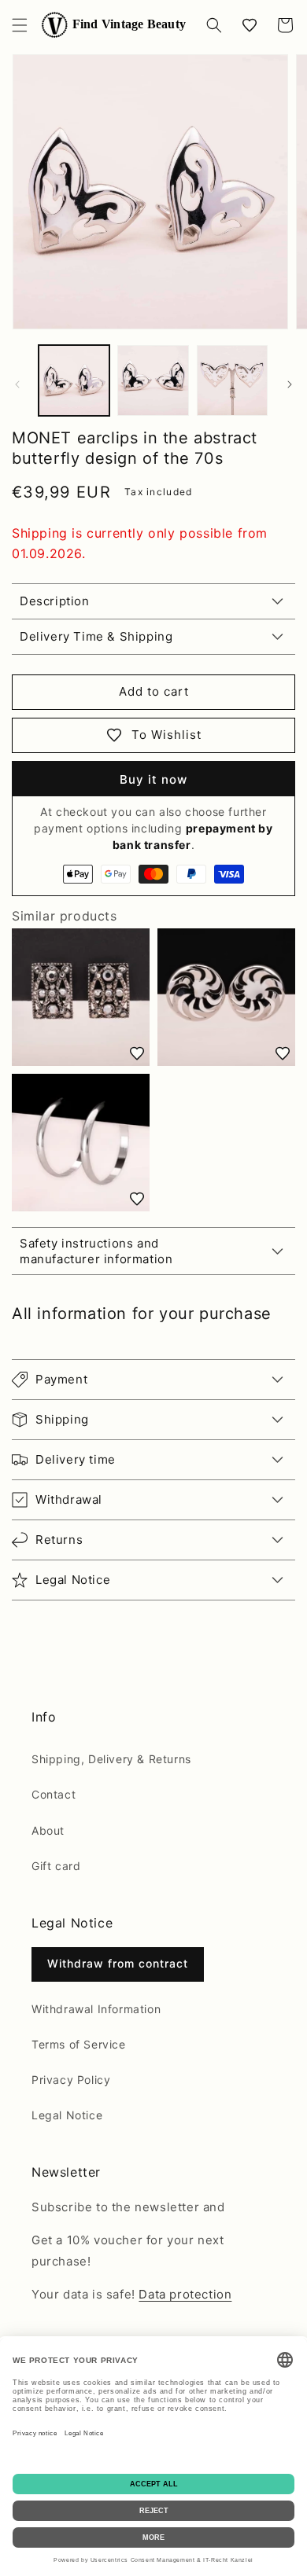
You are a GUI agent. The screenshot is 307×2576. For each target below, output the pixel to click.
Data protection (185, 2294)
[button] (20, 25)
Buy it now (153, 779)
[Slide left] (17, 384)
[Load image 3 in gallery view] (232, 380)
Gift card (56, 1866)
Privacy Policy (71, 2080)
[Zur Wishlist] (137, 1053)
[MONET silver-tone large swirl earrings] (226, 997)
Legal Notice (67, 2115)
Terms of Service (79, 2044)
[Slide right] (290, 384)
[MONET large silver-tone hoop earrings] (81, 1143)
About (48, 1830)
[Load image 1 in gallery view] (74, 380)
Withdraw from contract (118, 1963)
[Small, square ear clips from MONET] (81, 997)
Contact (54, 1794)
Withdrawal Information (96, 2009)
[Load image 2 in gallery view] (153, 380)
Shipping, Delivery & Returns (111, 1759)
